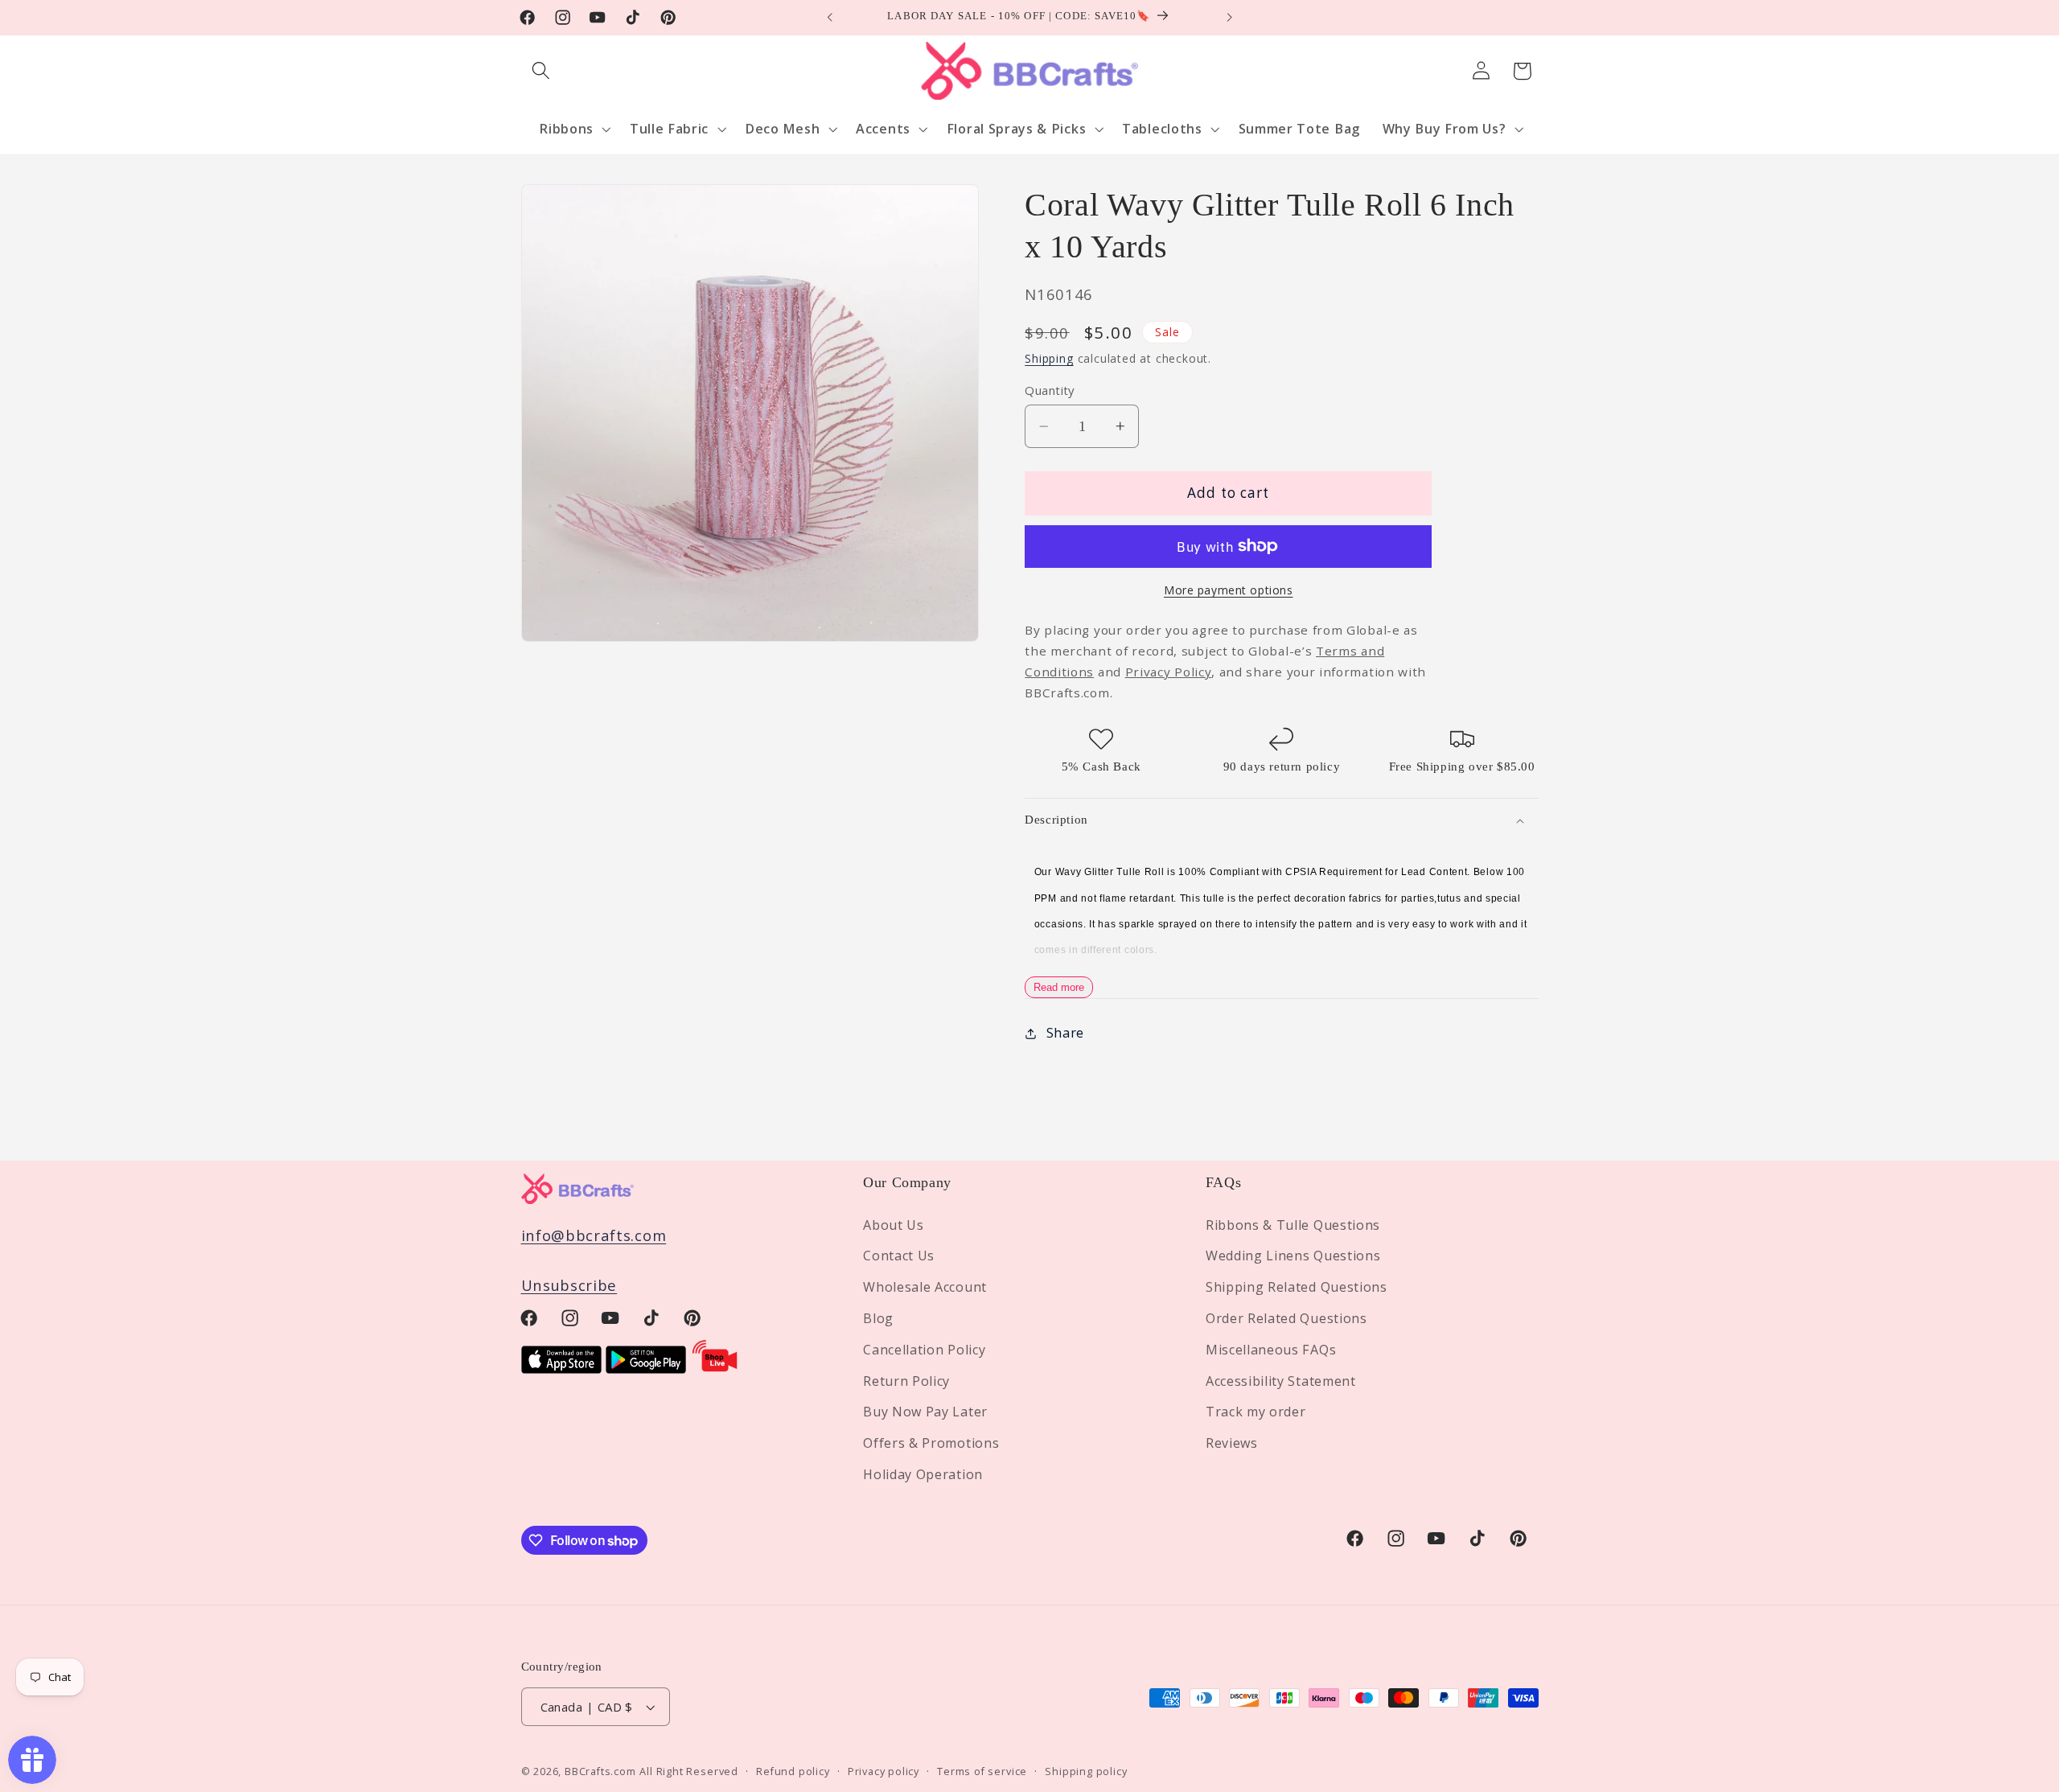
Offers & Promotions (931, 1443)
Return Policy (906, 1381)
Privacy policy (884, 1771)
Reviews (1232, 1443)
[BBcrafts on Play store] (646, 1368)
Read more (1059, 987)
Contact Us (899, 1256)
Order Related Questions (1286, 1318)
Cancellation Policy (924, 1350)
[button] (542, 71)
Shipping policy (1086, 1771)
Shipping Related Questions (1297, 1287)
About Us (894, 1225)
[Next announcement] (1229, 18)
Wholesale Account (925, 1287)
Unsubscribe (569, 1285)
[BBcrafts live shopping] (715, 1368)
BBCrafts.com (600, 1771)
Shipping (1049, 358)
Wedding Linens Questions (1293, 1256)
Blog (878, 1318)
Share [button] (1065, 1033)
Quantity (1050, 390)
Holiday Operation (923, 1474)
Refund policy (793, 1771)
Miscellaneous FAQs (1271, 1350)
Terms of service (982, 1771)
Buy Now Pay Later (925, 1412)
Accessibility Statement (1281, 1381)
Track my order (1256, 1412)
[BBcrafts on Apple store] (561, 1368)
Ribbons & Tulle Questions (1293, 1225)
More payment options (1229, 590)
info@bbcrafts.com (594, 1235)
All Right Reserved (689, 1771)
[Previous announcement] (830, 18)
